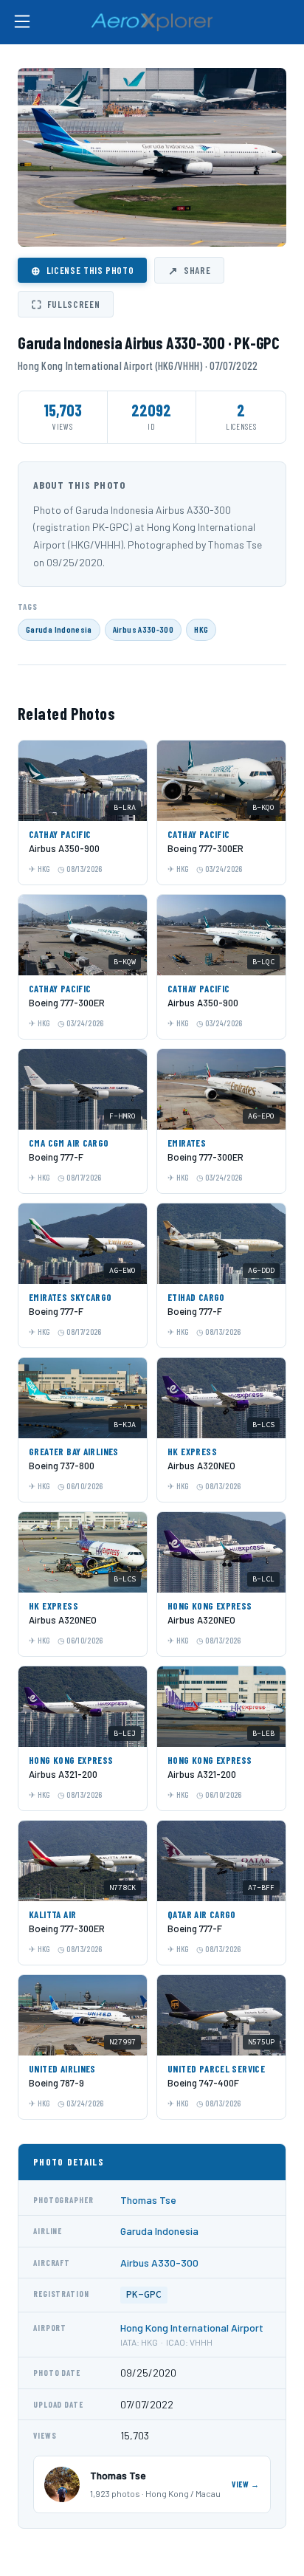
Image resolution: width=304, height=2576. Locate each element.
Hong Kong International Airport (192, 2328)
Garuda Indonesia (59, 629)
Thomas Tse (148, 2200)
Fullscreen (66, 304)
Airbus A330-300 (143, 629)
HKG (201, 629)
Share (189, 270)
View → (246, 2484)
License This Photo (82, 270)
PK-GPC (144, 2294)
